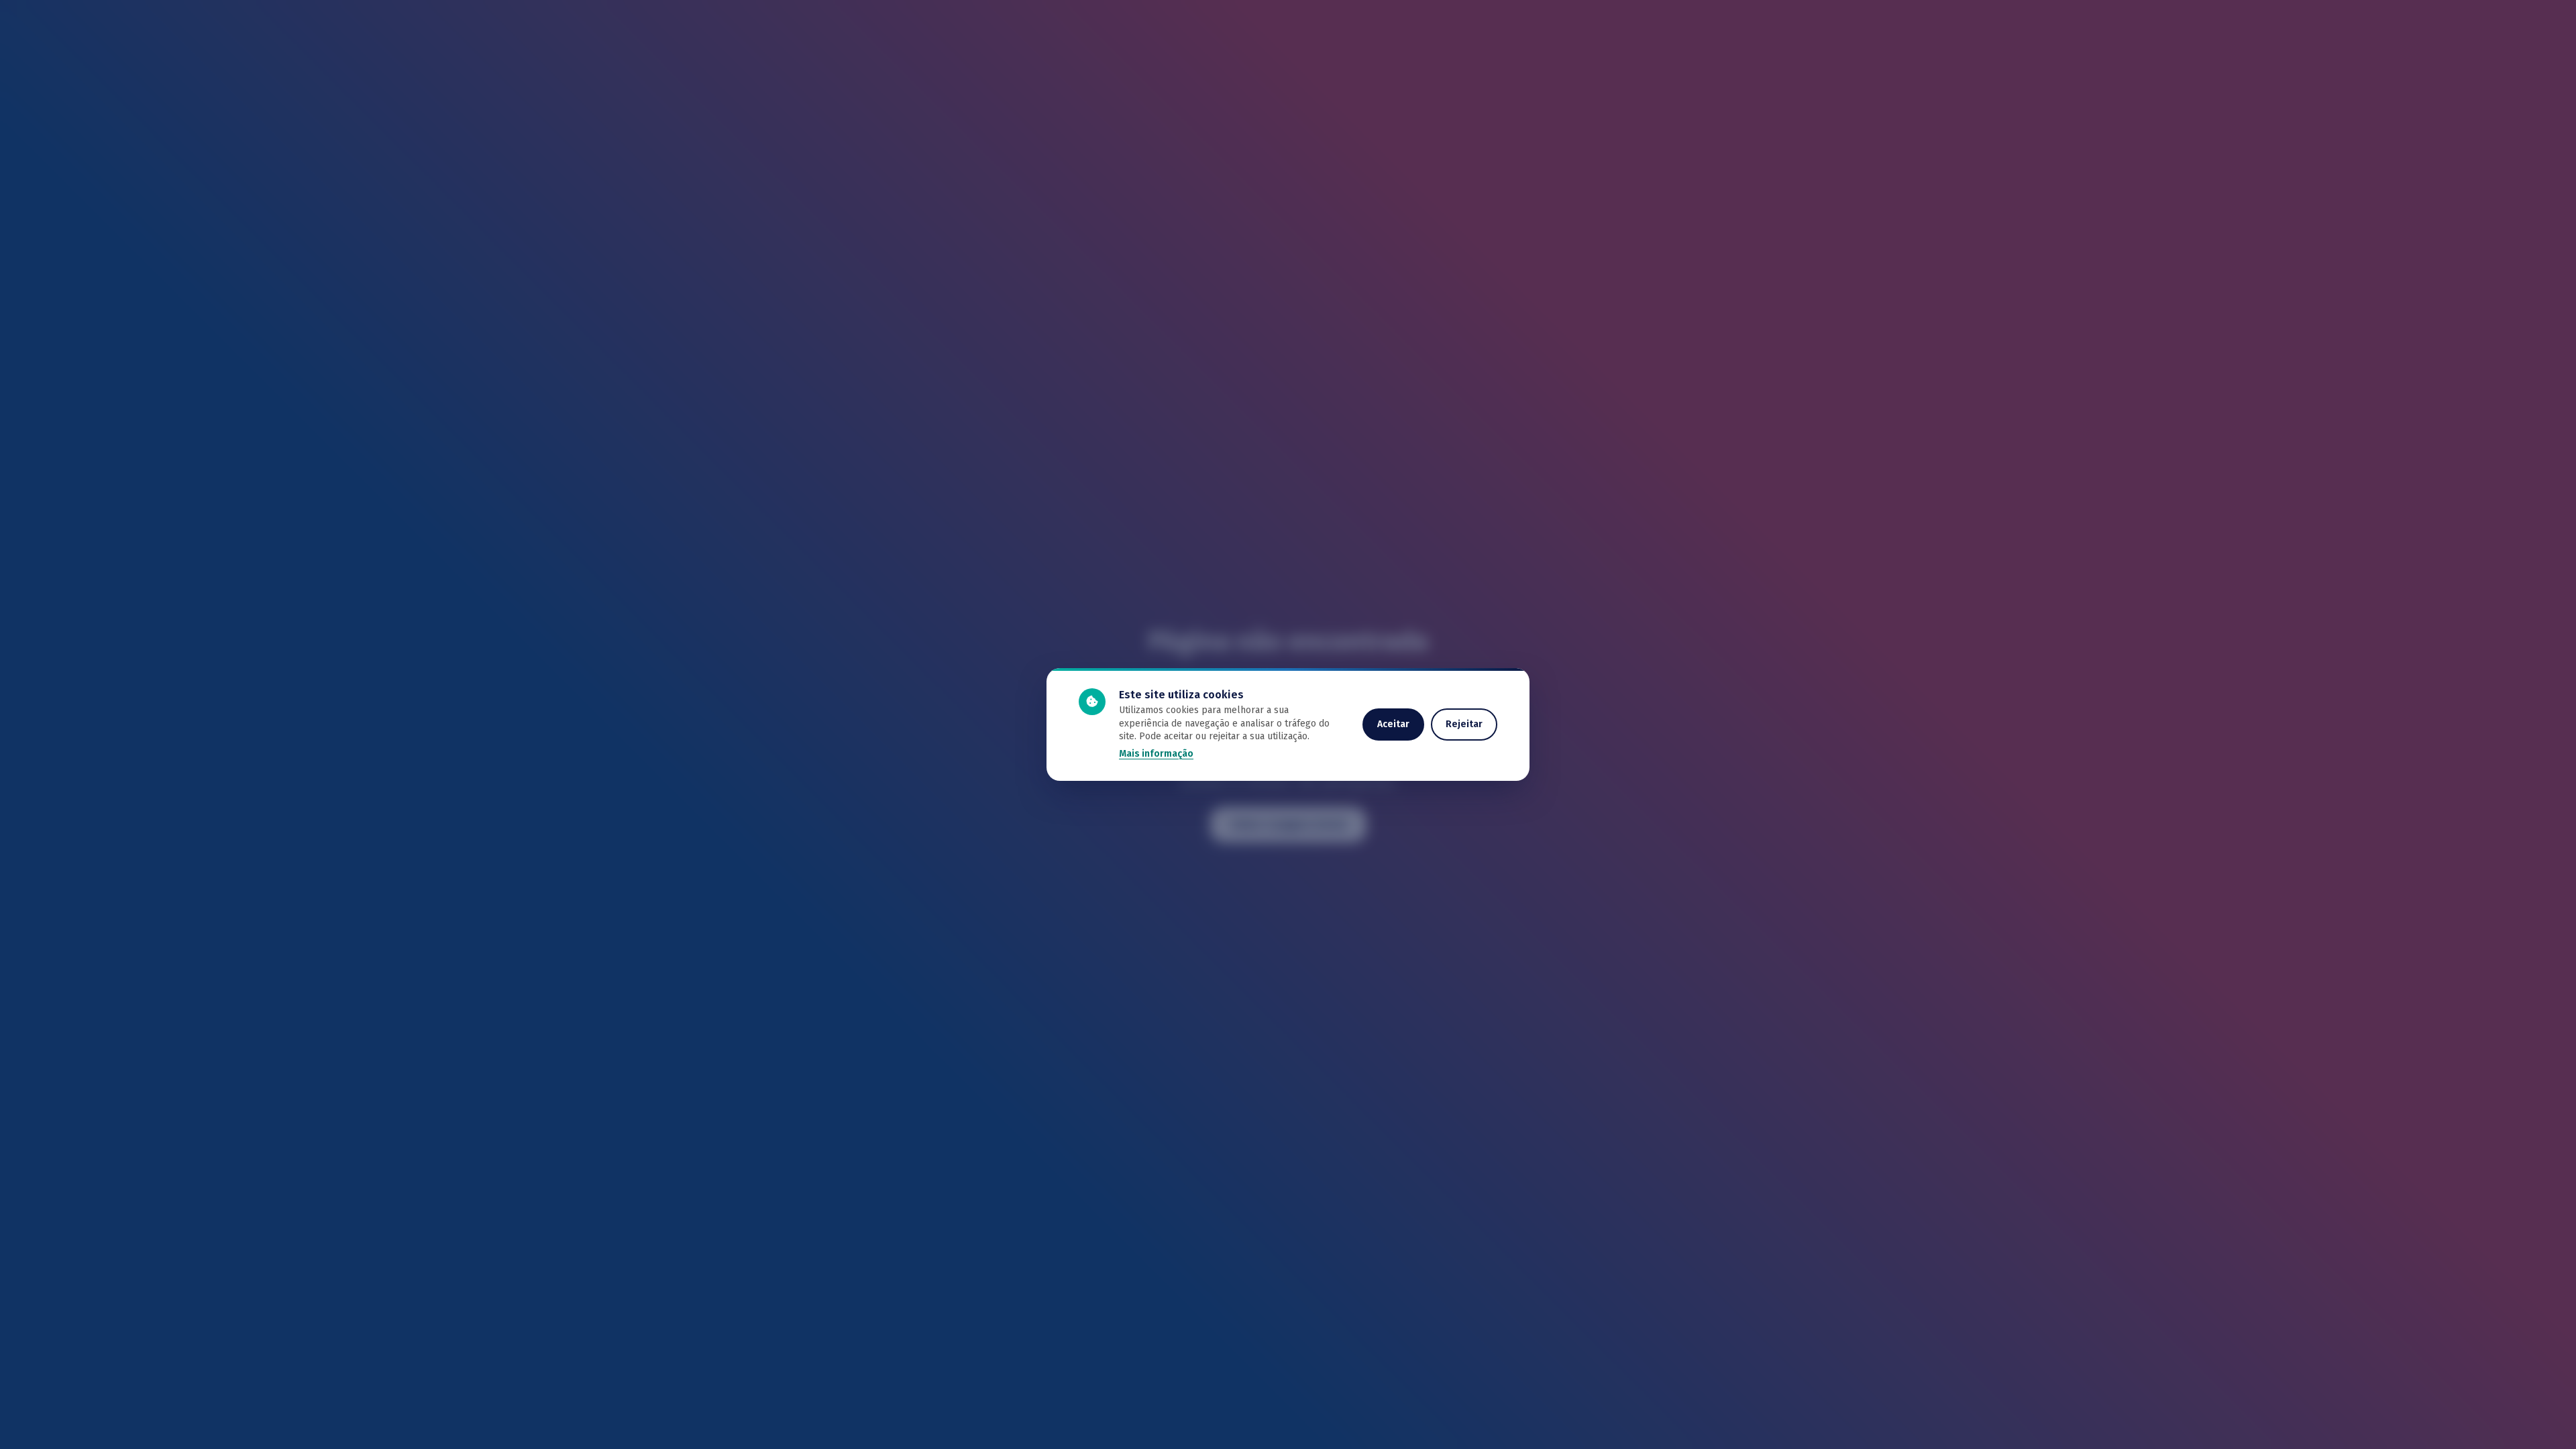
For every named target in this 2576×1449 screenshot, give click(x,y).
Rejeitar (1464, 724)
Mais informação (1156, 754)
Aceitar (1393, 724)
